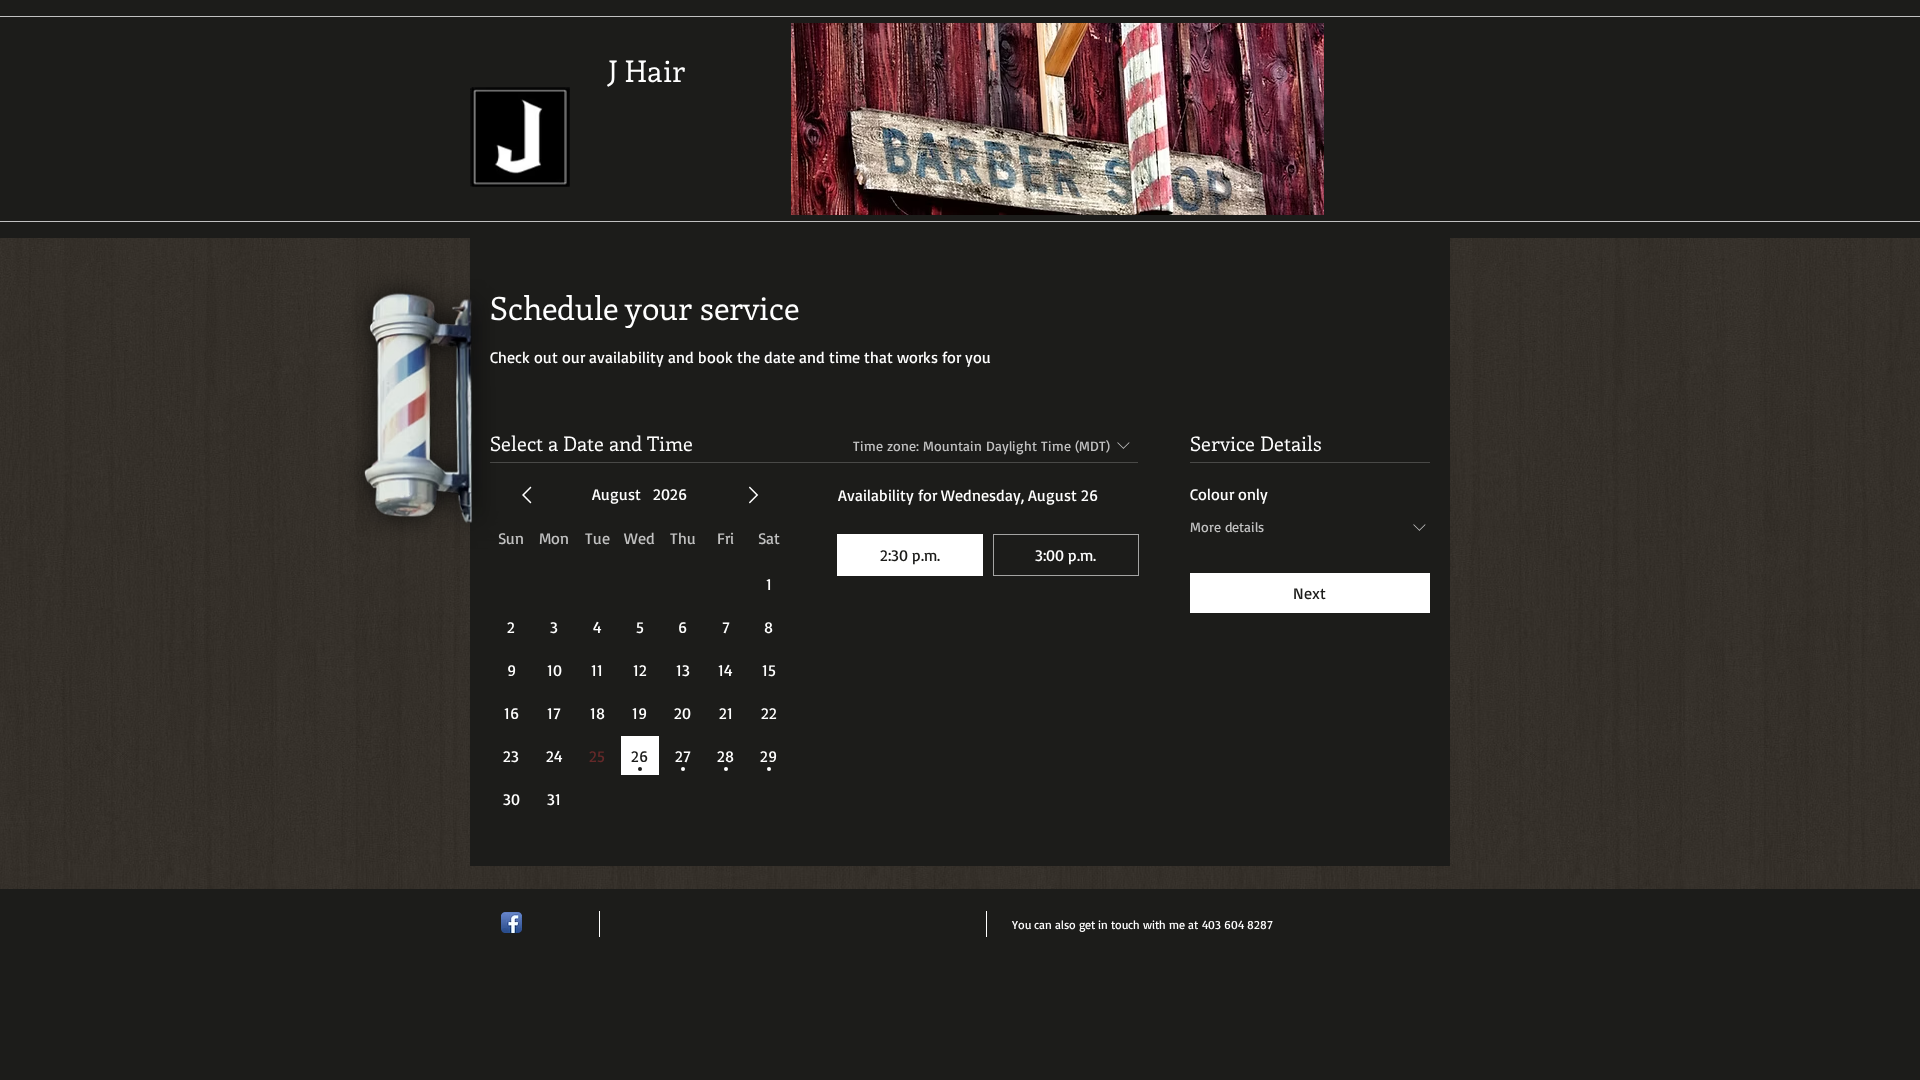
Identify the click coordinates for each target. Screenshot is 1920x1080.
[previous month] (527, 495)
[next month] (753, 495)
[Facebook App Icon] (511, 922)
